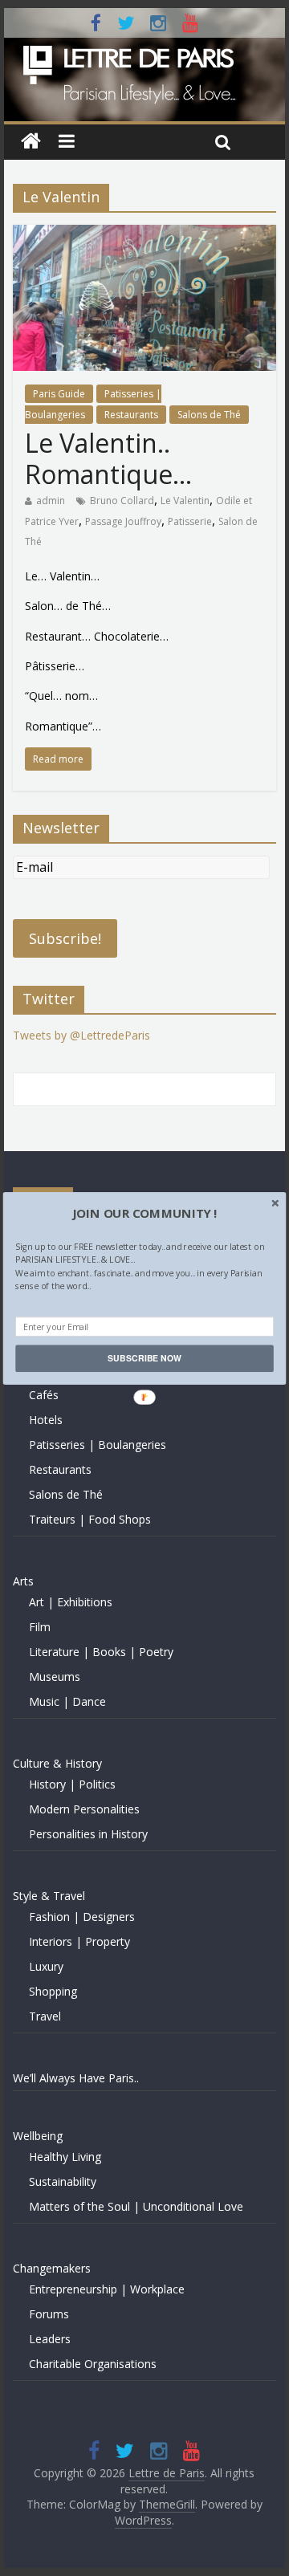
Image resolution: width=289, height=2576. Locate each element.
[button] (144, 1213)
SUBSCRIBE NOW (144, 1358)
